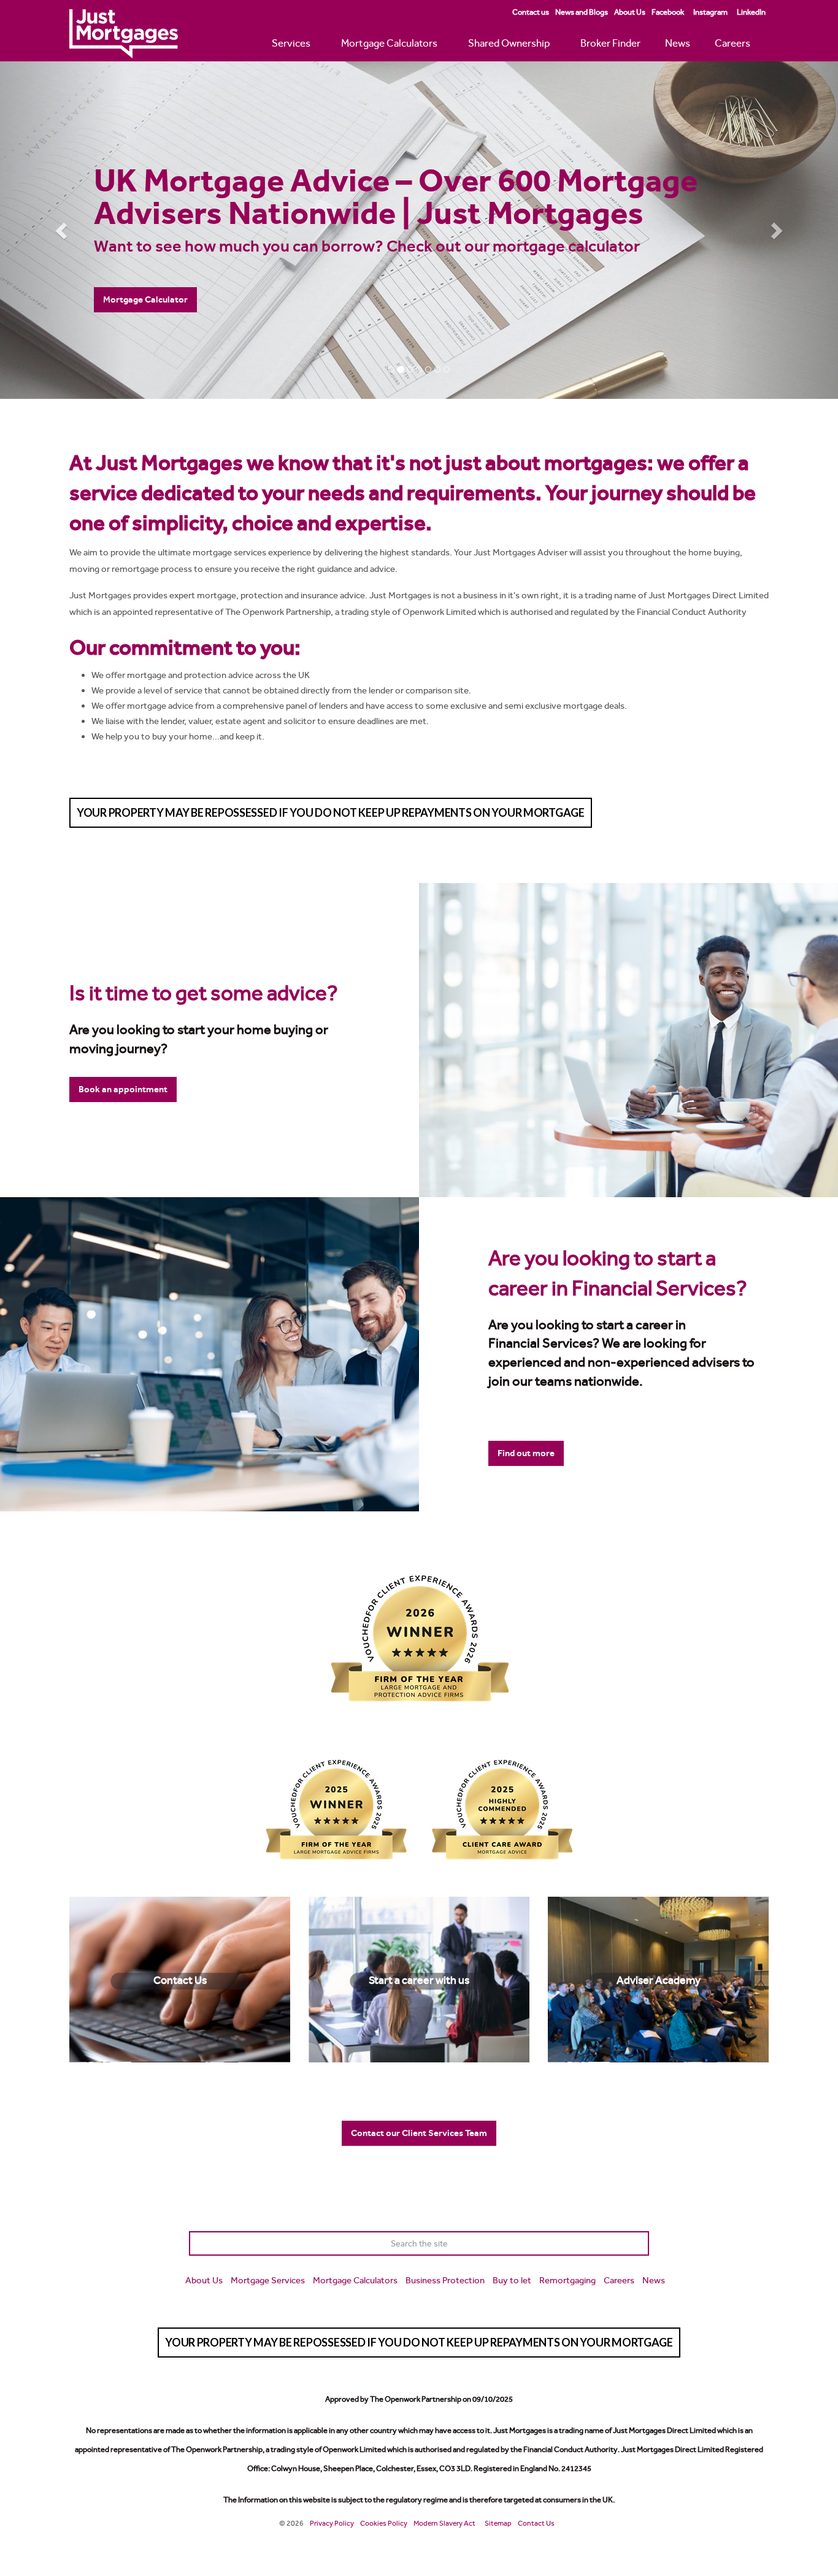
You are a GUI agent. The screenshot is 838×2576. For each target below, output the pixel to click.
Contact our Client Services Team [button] (419, 2133)
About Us (630, 12)
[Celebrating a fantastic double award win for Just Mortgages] (419, 1638)
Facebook (668, 12)
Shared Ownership (509, 43)
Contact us (531, 12)
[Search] (637, 2243)
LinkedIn (751, 12)
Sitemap (498, 2523)
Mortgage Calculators (389, 43)
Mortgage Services (268, 2280)
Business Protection (445, 2280)
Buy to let (512, 2280)
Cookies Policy (384, 2523)
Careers (732, 43)
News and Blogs (582, 12)
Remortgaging (567, 2280)
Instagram (710, 12)
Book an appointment (123, 1089)
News (678, 43)
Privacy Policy (332, 2523)
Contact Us (536, 2523)
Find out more (526, 1453)
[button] (63, 230)
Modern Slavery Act (444, 2523)
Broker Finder (610, 43)
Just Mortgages (124, 34)
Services (291, 43)
